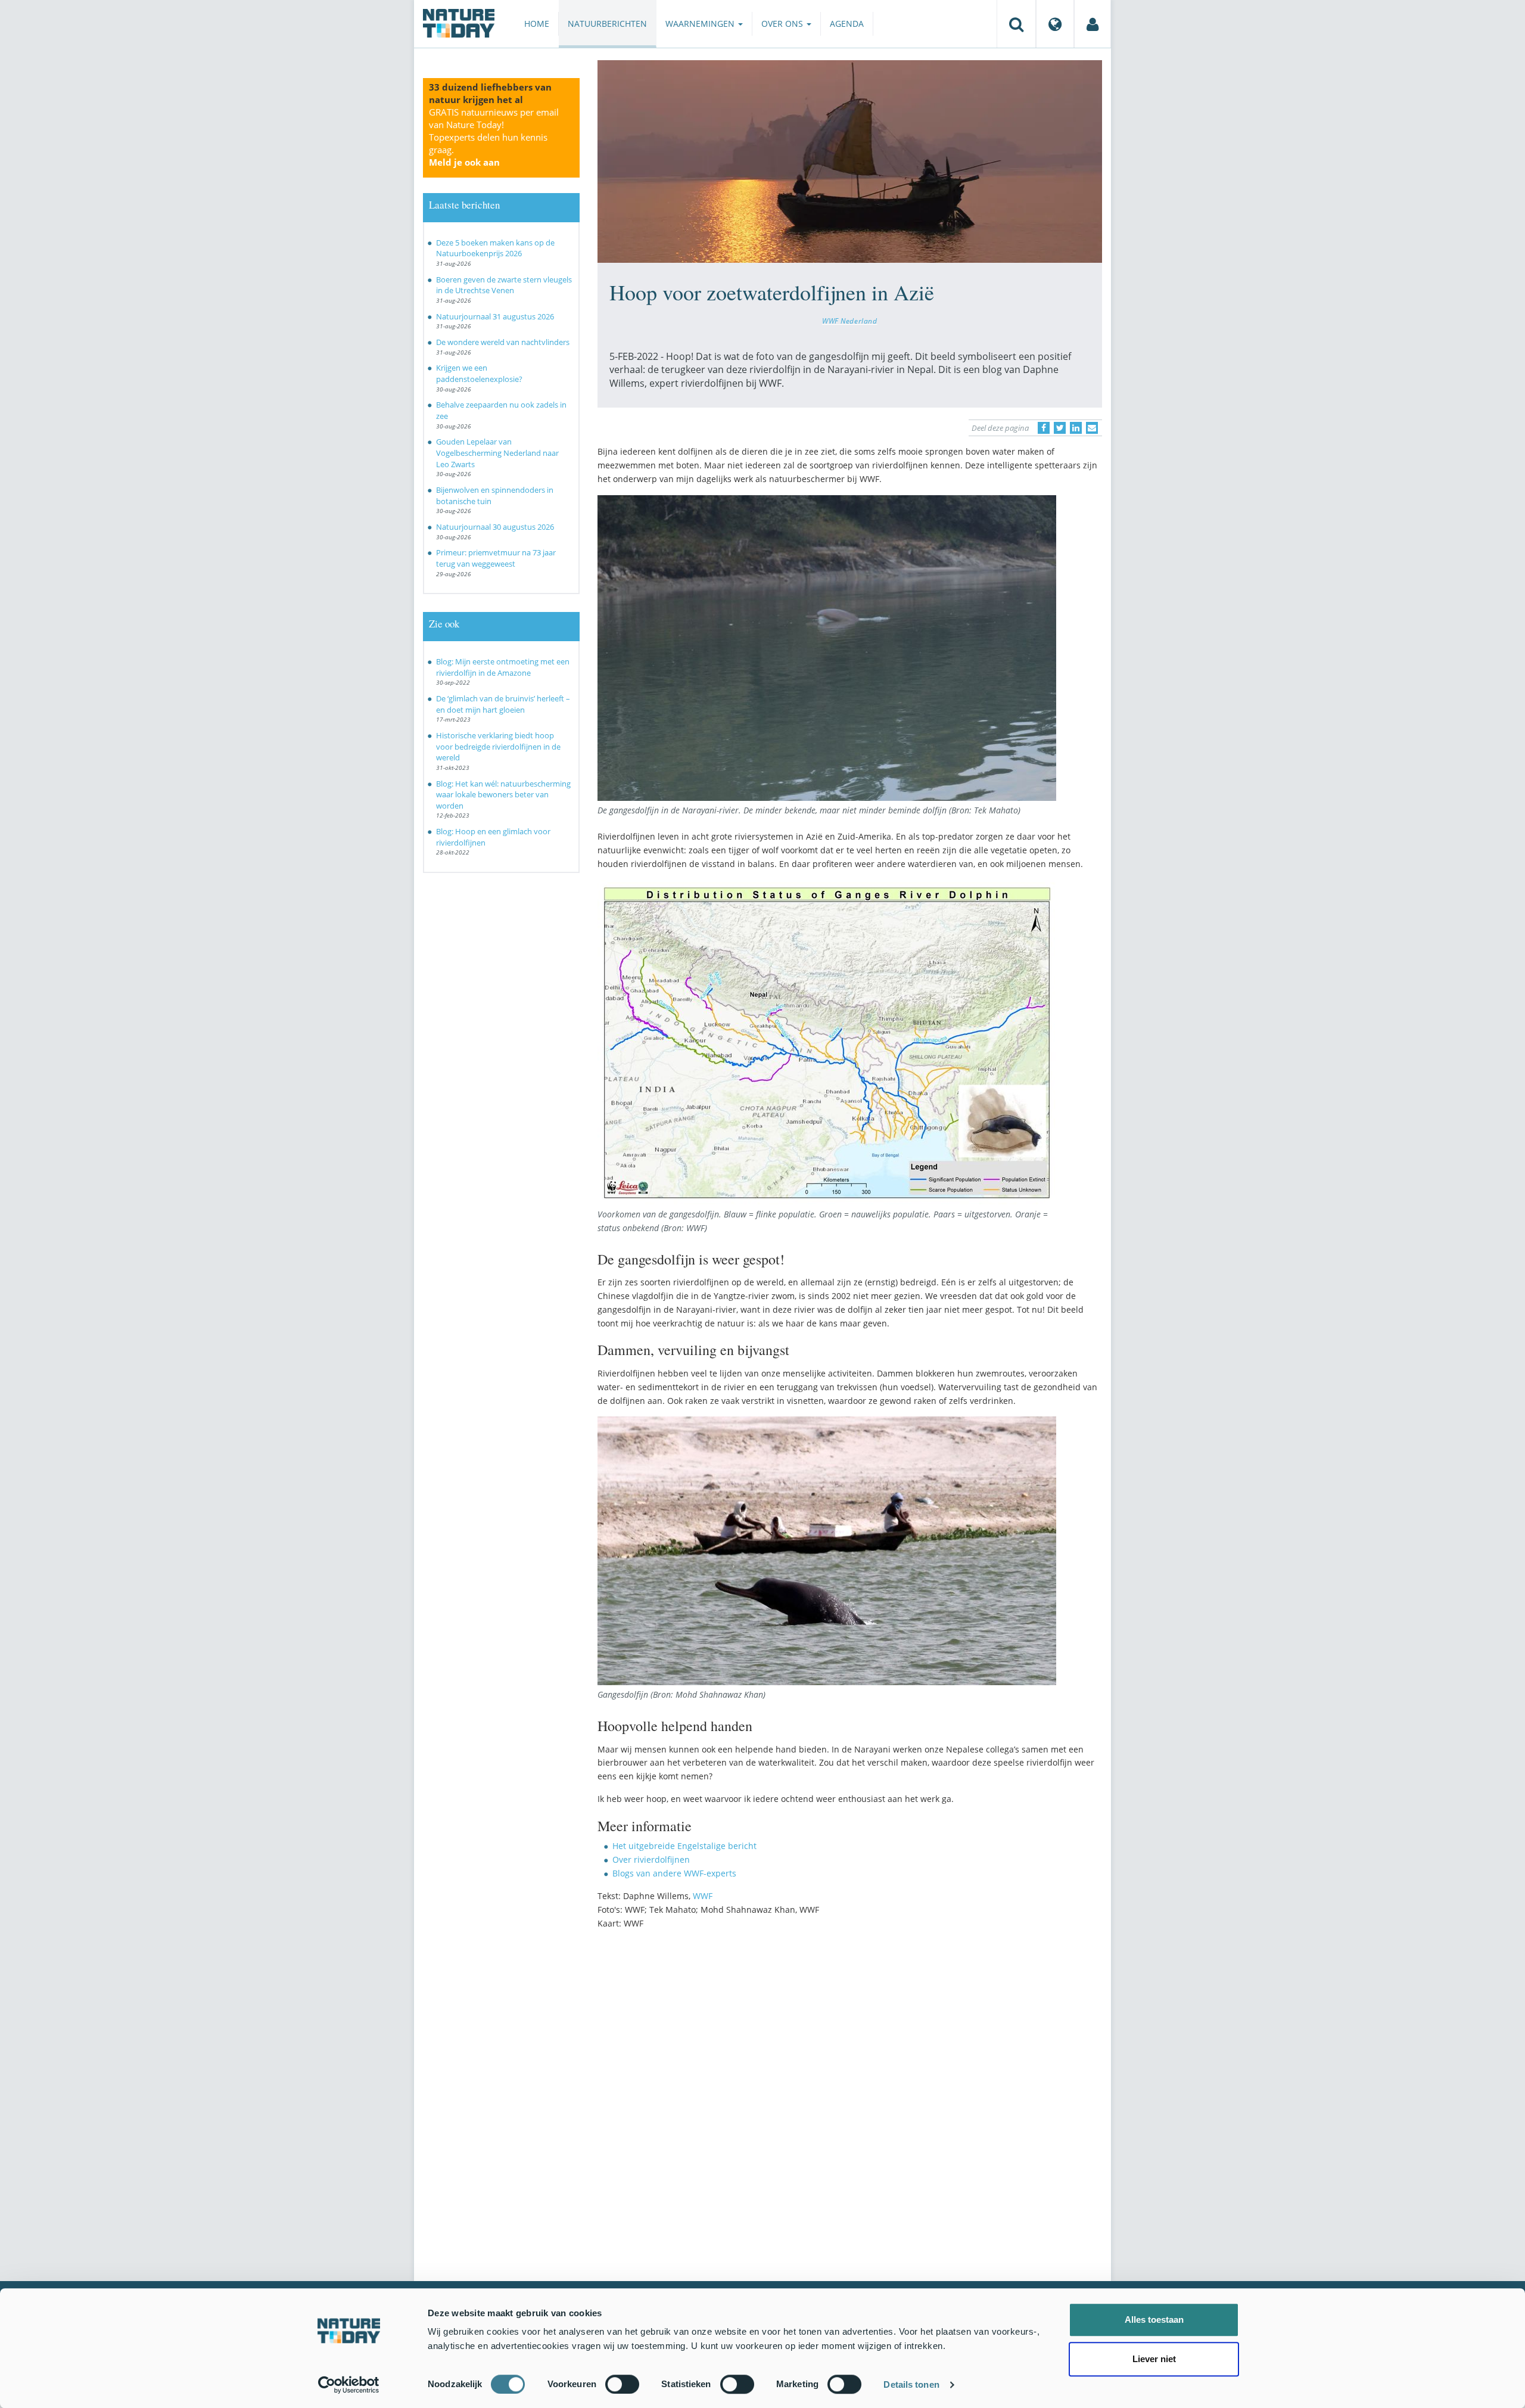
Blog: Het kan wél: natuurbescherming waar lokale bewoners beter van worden (503, 795)
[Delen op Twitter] (1060, 428)
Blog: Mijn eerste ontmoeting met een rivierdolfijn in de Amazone (503, 667)
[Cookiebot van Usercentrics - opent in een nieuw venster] (349, 2385)
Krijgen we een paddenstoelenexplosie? (479, 373)
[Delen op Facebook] (1044, 428)
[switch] (622, 2384)
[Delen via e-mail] (1092, 428)
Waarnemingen (701, 24)
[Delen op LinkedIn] (1076, 428)
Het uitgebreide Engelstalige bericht (684, 1846)
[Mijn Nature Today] (1093, 24)
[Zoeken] (1016, 24)
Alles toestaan (1154, 2320)
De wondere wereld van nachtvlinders (503, 342)
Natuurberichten (607, 24)
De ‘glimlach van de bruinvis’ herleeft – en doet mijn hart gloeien (503, 704)
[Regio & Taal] (1055, 24)
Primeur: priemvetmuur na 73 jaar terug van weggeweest (496, 558)
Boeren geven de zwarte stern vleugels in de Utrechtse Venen (504, 285)
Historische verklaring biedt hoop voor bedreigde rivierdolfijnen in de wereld (498, 746)
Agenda (847, 24)
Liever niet (1154, 2359)
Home (537, 24)
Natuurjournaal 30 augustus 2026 (495, 527)
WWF (703, 1896)
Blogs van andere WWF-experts (674, 1873)
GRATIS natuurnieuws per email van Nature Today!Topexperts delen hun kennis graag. (494, 137)
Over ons (783, 24)
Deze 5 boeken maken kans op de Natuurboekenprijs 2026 (495, 248)
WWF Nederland (850, 321)
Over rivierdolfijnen (651, 1859)
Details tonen (911, 2384)
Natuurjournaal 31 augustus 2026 (495, 316)
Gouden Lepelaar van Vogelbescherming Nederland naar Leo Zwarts (497, 453)
